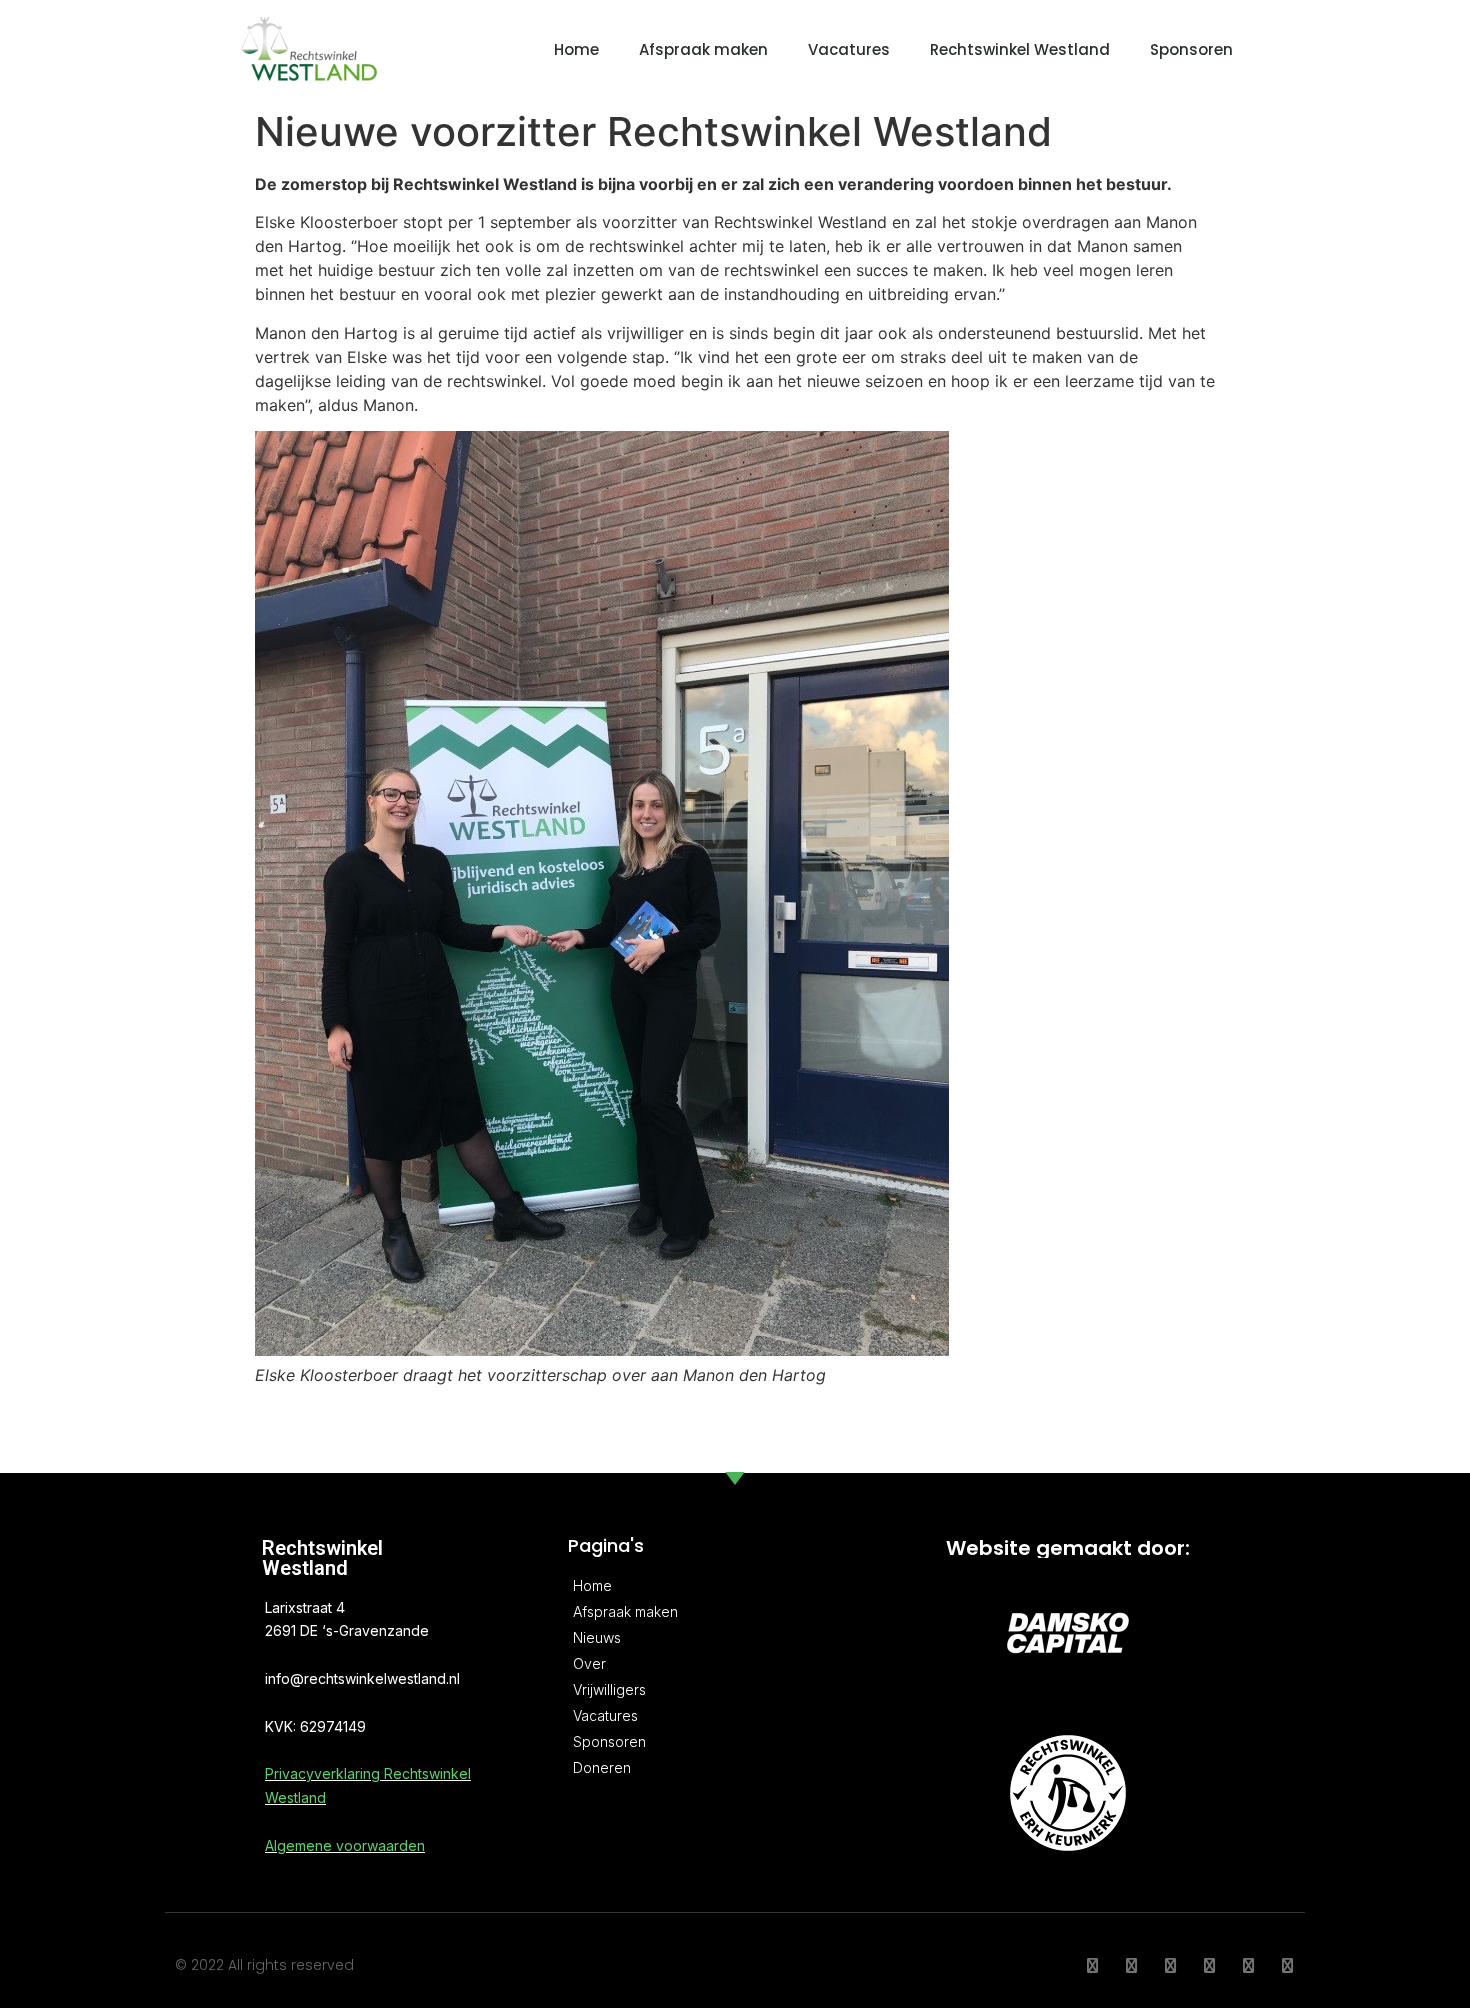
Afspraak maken (703, 49)
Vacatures (849, 49)
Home (576, 49)
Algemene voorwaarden (345, 1845)
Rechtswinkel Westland (1020, 49)
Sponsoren (1191, 49)
